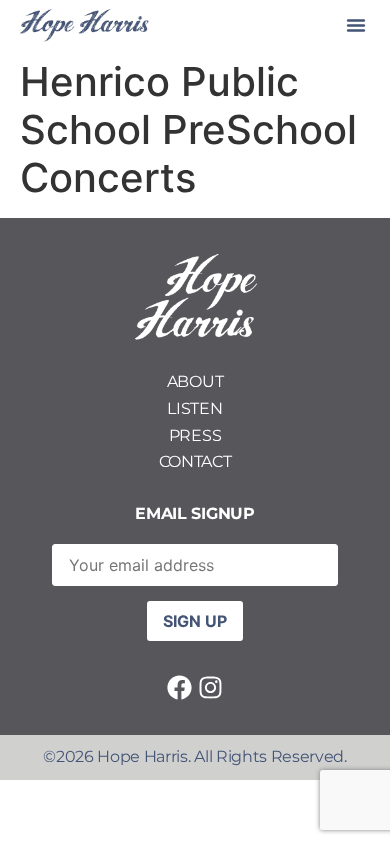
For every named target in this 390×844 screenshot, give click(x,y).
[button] (356, 25)
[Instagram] (210, 687)
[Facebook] (179, 687)
